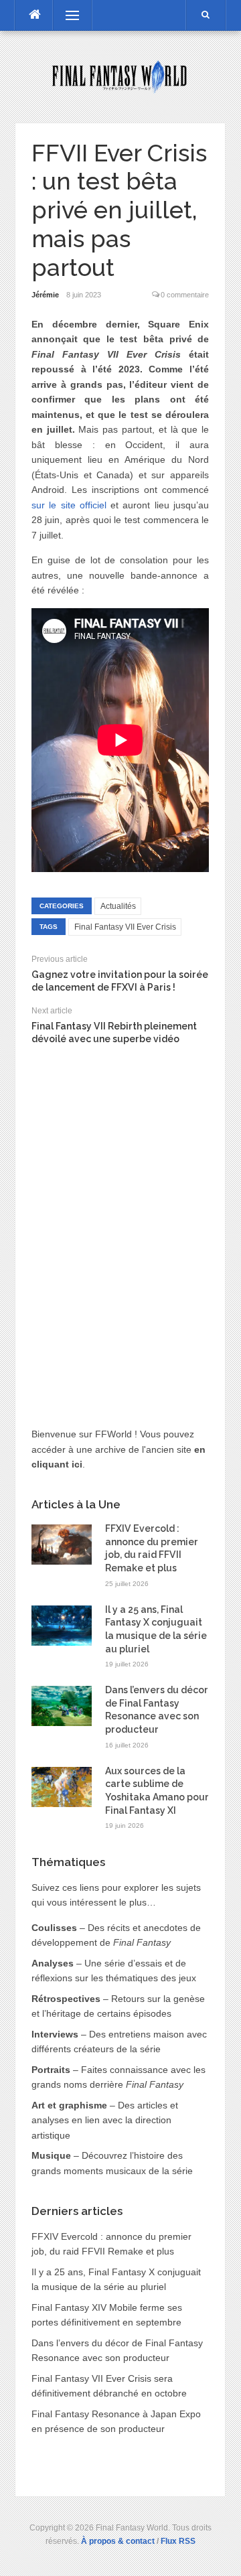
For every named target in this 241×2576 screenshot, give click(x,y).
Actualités (118, 906)
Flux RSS (178, 2541)
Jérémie (45, 295)
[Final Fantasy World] (120, 76)
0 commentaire (185, 295)
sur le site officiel (69, 505)
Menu (66, 15)
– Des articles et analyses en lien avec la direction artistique (105, 2120)
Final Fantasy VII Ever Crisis (125, 927)
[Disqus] (120, 1224)
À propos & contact (118, 2541)
